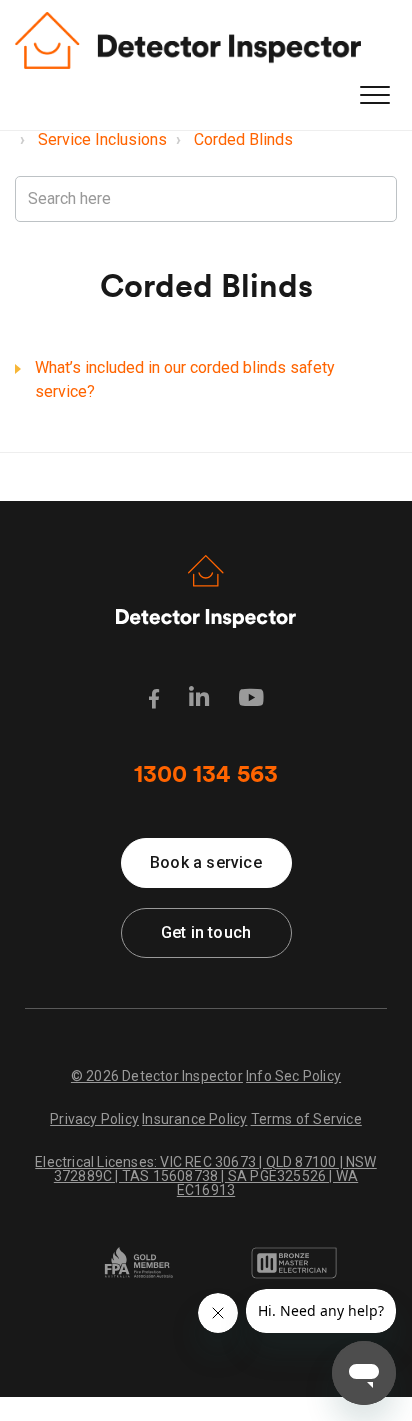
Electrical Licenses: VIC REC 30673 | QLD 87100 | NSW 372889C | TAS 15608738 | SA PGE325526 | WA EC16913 (205, 1175)
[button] (374, 95)
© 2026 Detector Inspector (157, 1076)
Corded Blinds (243, 139)
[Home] (188, 40)
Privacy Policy (94, 1119)
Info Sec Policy (293, 1076)
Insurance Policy (194, 1119)
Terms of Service (306, 1119)
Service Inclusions (102, 139)
